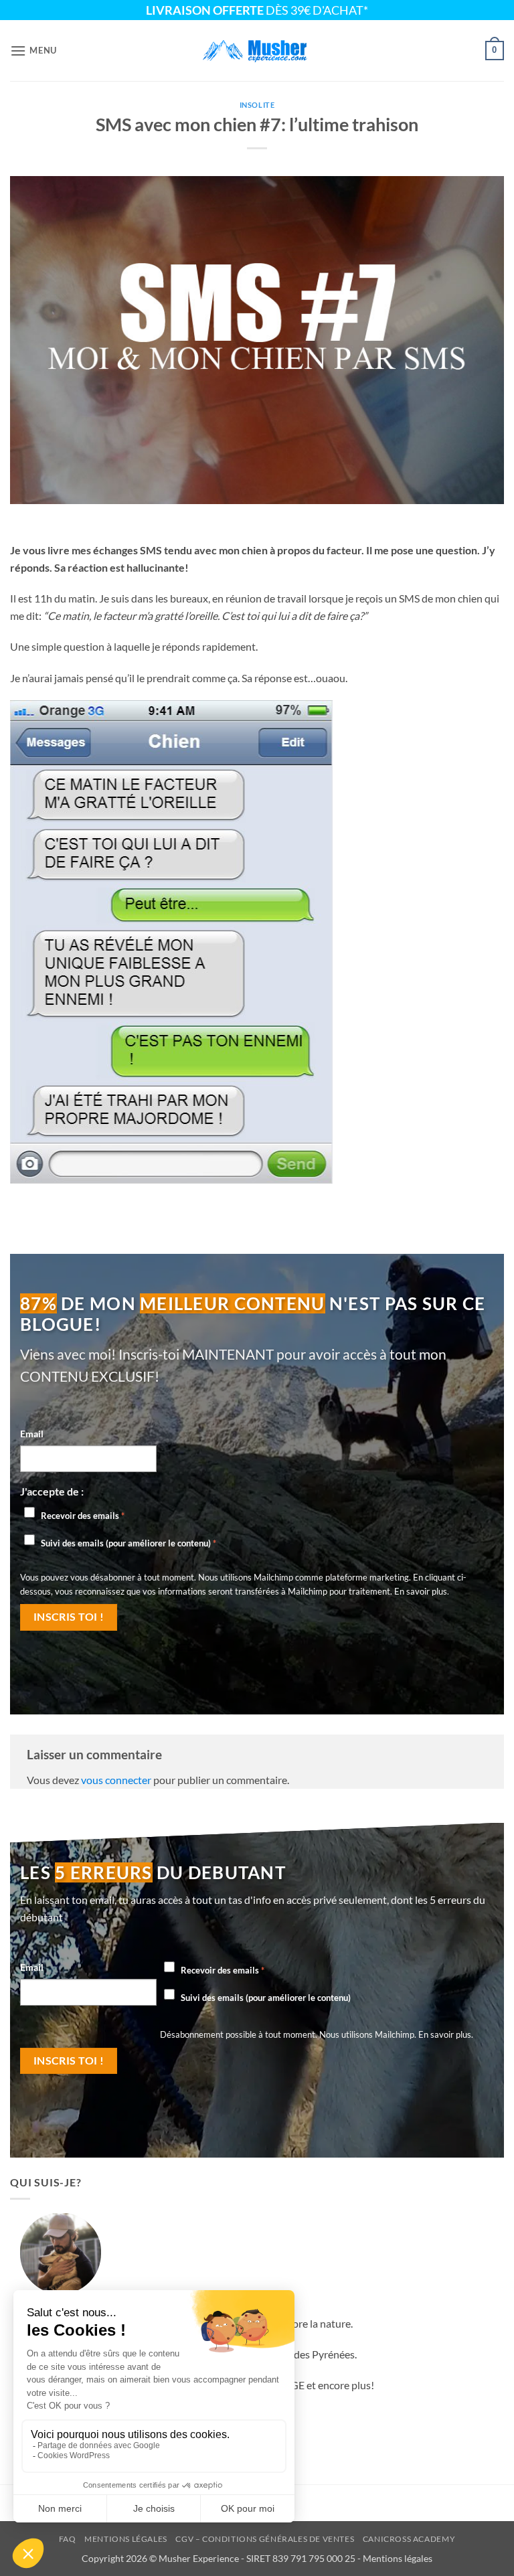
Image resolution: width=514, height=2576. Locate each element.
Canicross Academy (409, 2539)
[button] (33, 51)
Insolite (257, 105)
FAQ (68, 2539)
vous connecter (116, 1780)
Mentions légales (126, 2539)
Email (32, 1434)
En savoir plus (421, 1591)
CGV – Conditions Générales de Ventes (265, 2539)
